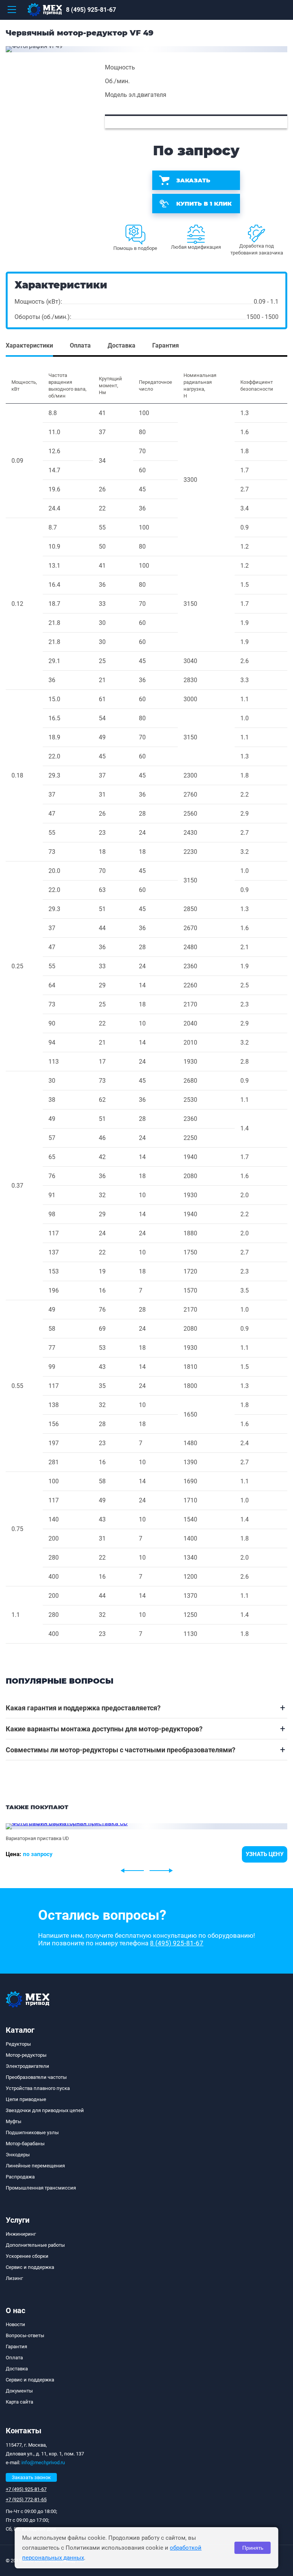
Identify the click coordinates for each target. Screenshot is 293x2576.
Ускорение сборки (27, 2256)
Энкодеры (18, 2155)
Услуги (18, 2220)
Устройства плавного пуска (38, 2088)
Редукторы (18, 2044)
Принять (253, 2548)
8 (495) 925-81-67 (91, 10)
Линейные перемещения (35, 2166)
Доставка (17, 2369)
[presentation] (132, 1871)
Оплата (14, 2358)
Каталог (20, 2030)
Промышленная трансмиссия (41, 2188)
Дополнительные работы (35, 2245)
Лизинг (14, 2278)
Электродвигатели (27, 2066)
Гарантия (16, 2347)
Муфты (14, 2121)
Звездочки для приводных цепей (45, 2110)
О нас (15, 2310)
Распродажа (20, 2177)
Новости (15, 2324)
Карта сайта (19, 2402)
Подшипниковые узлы (32, 2132)
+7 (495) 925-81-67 (26, 2489)
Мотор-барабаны (25, 2144)
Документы (19, 2391)
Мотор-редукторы (26, 2055)
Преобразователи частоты (36, 2077)
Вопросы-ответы (25, 2335)
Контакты (24, 2431)
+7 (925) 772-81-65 (26, 2500)
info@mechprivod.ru (43, 2462)
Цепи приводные (26, 2099)
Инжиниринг (21, 2234)
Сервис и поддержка (30, 2267)
